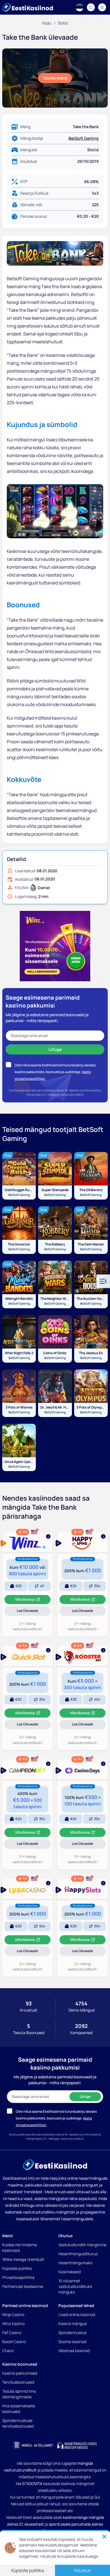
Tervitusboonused (18, 2382)
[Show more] (27, 1542)
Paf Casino (12, 2333)
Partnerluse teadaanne (23, 2286)
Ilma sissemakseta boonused (19, 2409)
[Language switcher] (80, 7)
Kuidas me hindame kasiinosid (20, 2247)
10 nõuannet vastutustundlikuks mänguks (75, 2286)
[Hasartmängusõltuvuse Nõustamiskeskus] (77, 2445)
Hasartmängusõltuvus (78, 2254)
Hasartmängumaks (75, 2263)
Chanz (8, 2351)
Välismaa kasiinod (74, 2351)
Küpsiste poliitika (17, 2268)
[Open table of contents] (103, 1281)
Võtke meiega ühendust (23, 2259)
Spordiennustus (72, 2333)
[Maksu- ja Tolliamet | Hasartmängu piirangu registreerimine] (33, 2445)
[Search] (91, 7)
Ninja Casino (13, 2314)
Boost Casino (14, 2342)
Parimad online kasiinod (25, 2305)
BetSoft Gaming (84, 138)
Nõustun (82, 2570)
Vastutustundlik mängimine (82, 2245)
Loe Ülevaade (34, 1612)
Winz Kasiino (13, 2323)
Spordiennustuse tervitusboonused (18, 2423)
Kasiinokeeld (70, 2272)
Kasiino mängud (72, 2323)
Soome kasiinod (72, 2342)
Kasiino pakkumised (20, 2373)
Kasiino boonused (20, 2364)
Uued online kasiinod (77, 2314)
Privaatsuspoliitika (18, 2277)
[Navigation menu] (102, 7)
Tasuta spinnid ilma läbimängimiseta (19, 2394)
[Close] (104, 2537)
